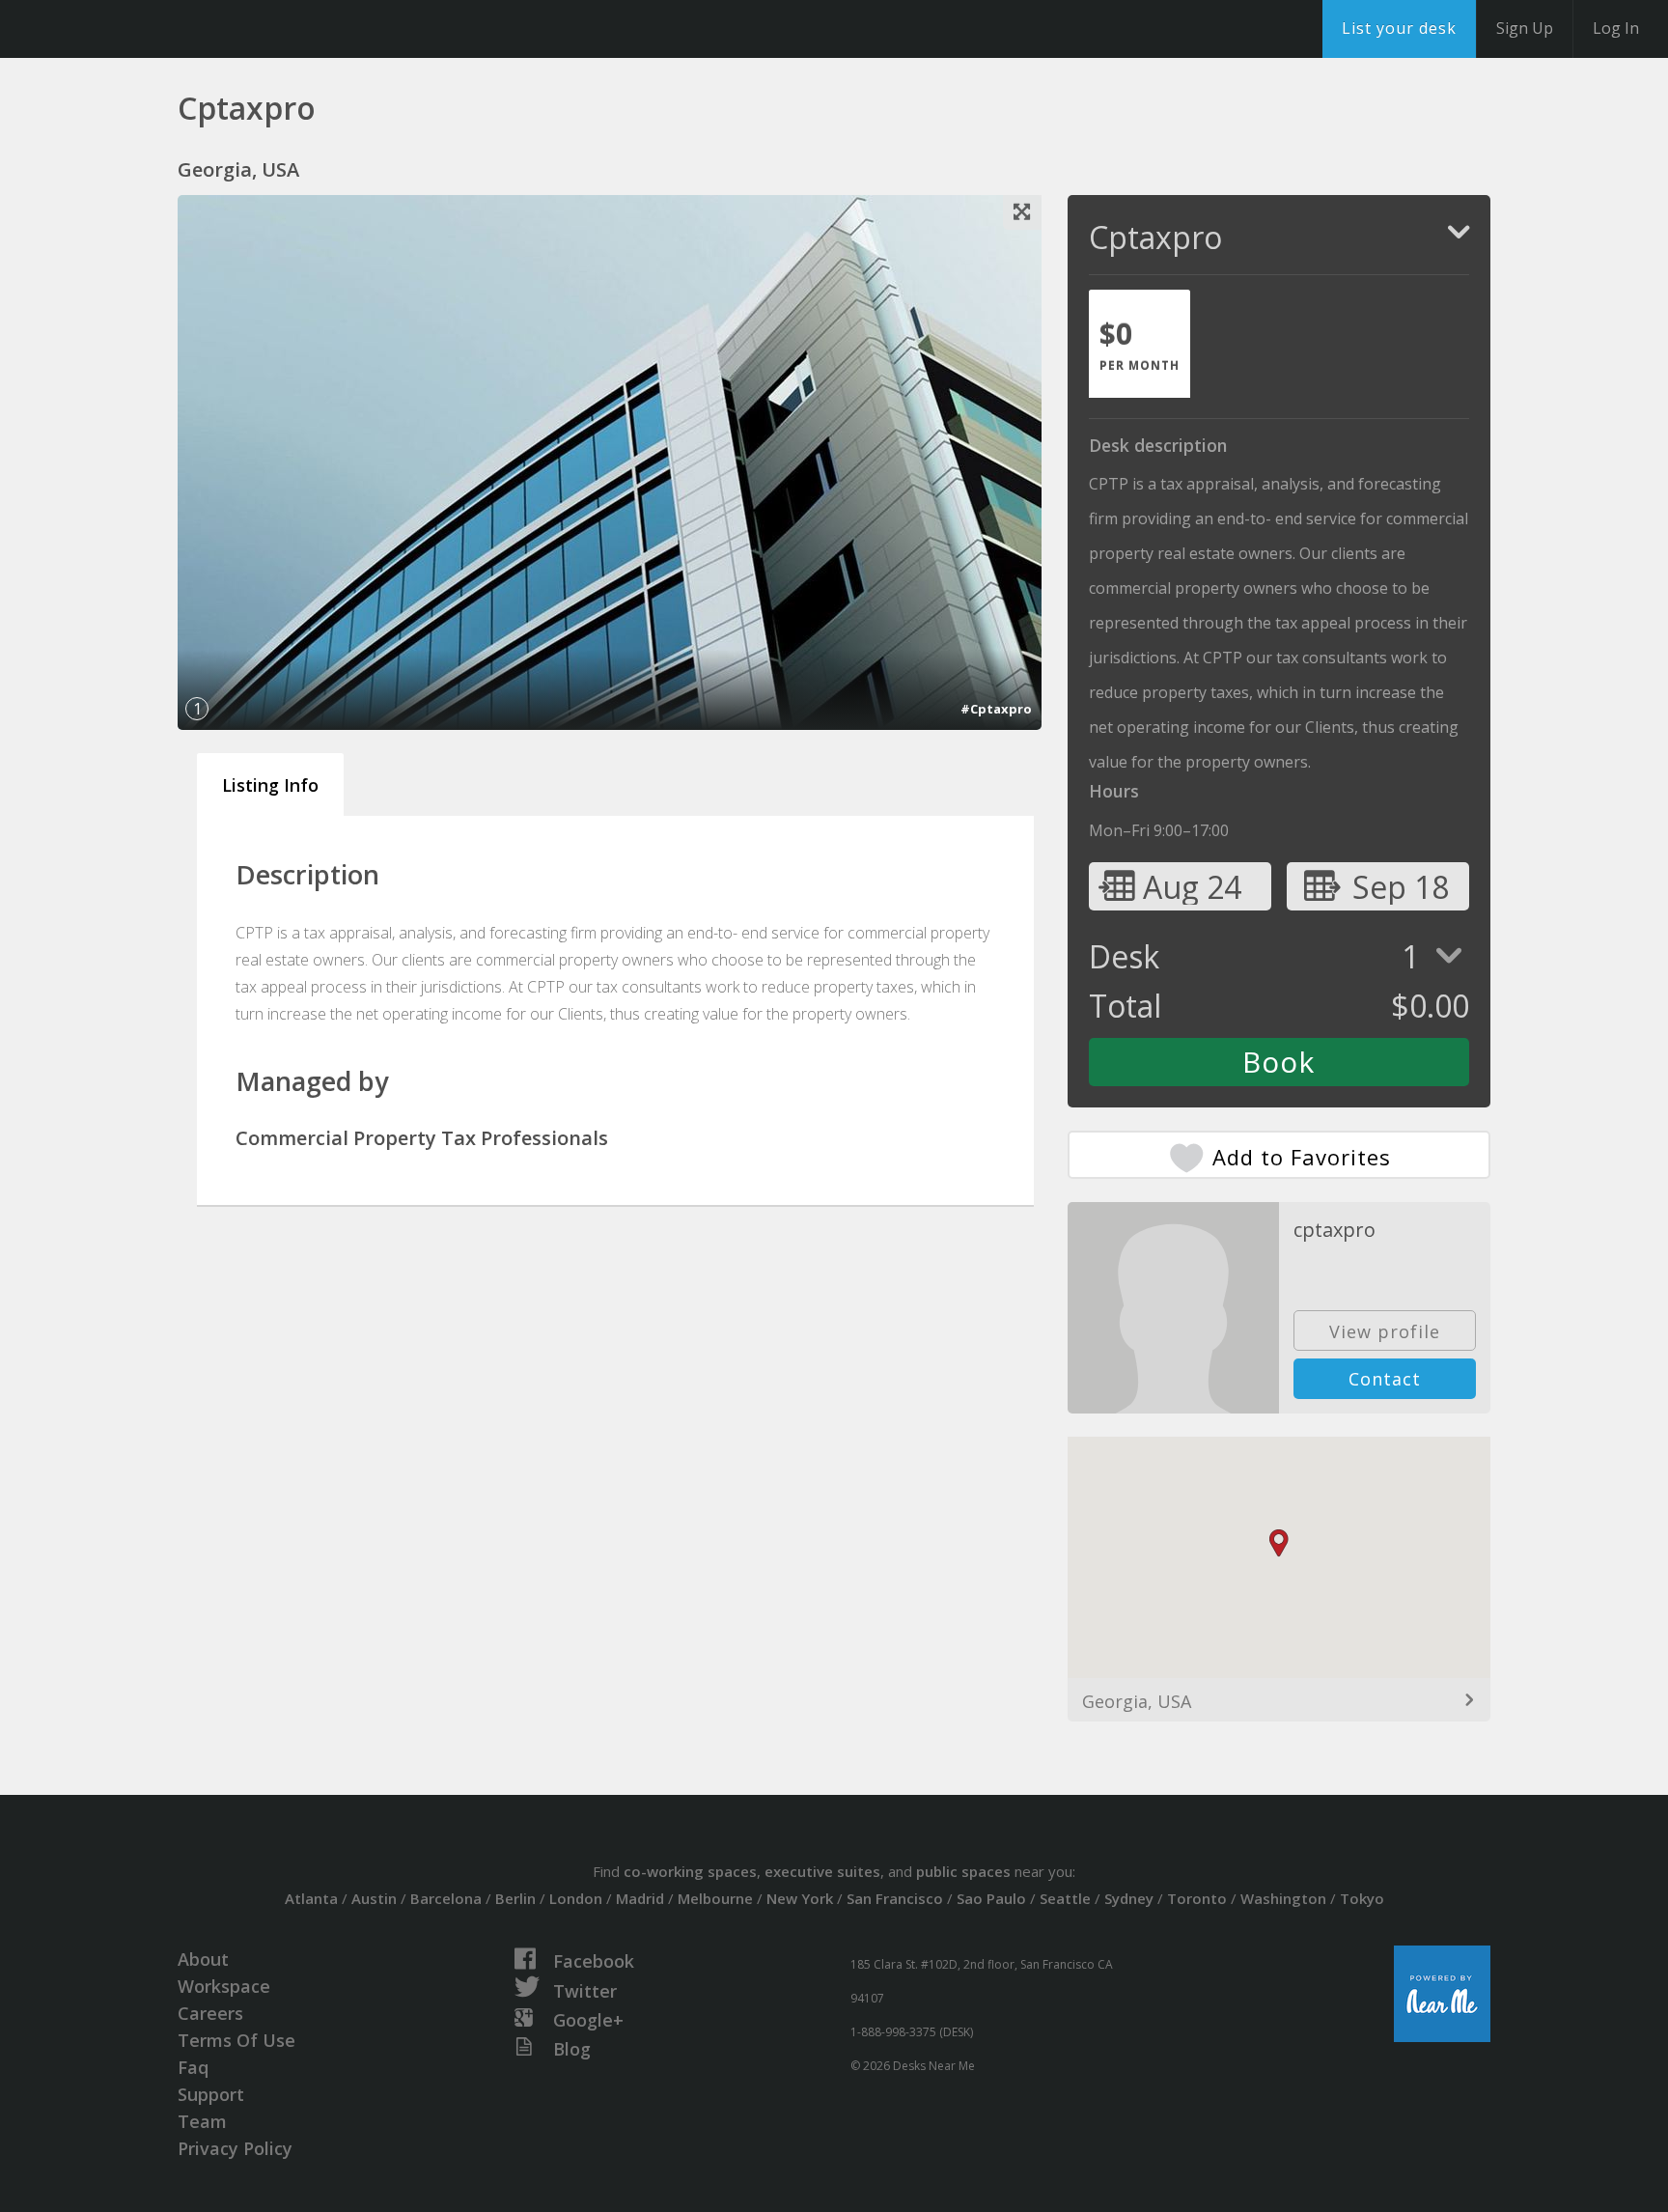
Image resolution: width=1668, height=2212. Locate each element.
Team (202, 2121)
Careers (210, 2013)
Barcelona (446, 1898)
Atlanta (311, 1898)
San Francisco (895, 1898)
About (203, 1959)
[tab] (1140, 344)
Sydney (1129, 1898)
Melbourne (715, 1898)
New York (800, 1898)
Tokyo (1362, 1898)
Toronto (1197, 1898)
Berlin (515, 1898)
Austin (374, 1898)
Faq (193, 2067)
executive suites (822, 1871)
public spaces (963, 1871)
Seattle (1065, 1898)
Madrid (640, 1898)
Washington (1283, 1898)
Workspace (224, 1986)
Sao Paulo (991, 1898)
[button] (1279, 1543)
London (576, 1898)
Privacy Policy (235, 2148)
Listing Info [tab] (270, 785)
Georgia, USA (1137, 1701)
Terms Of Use (236, 2040)
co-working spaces (690, 1871)
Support (211, 2094)
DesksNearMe (135, 29)
